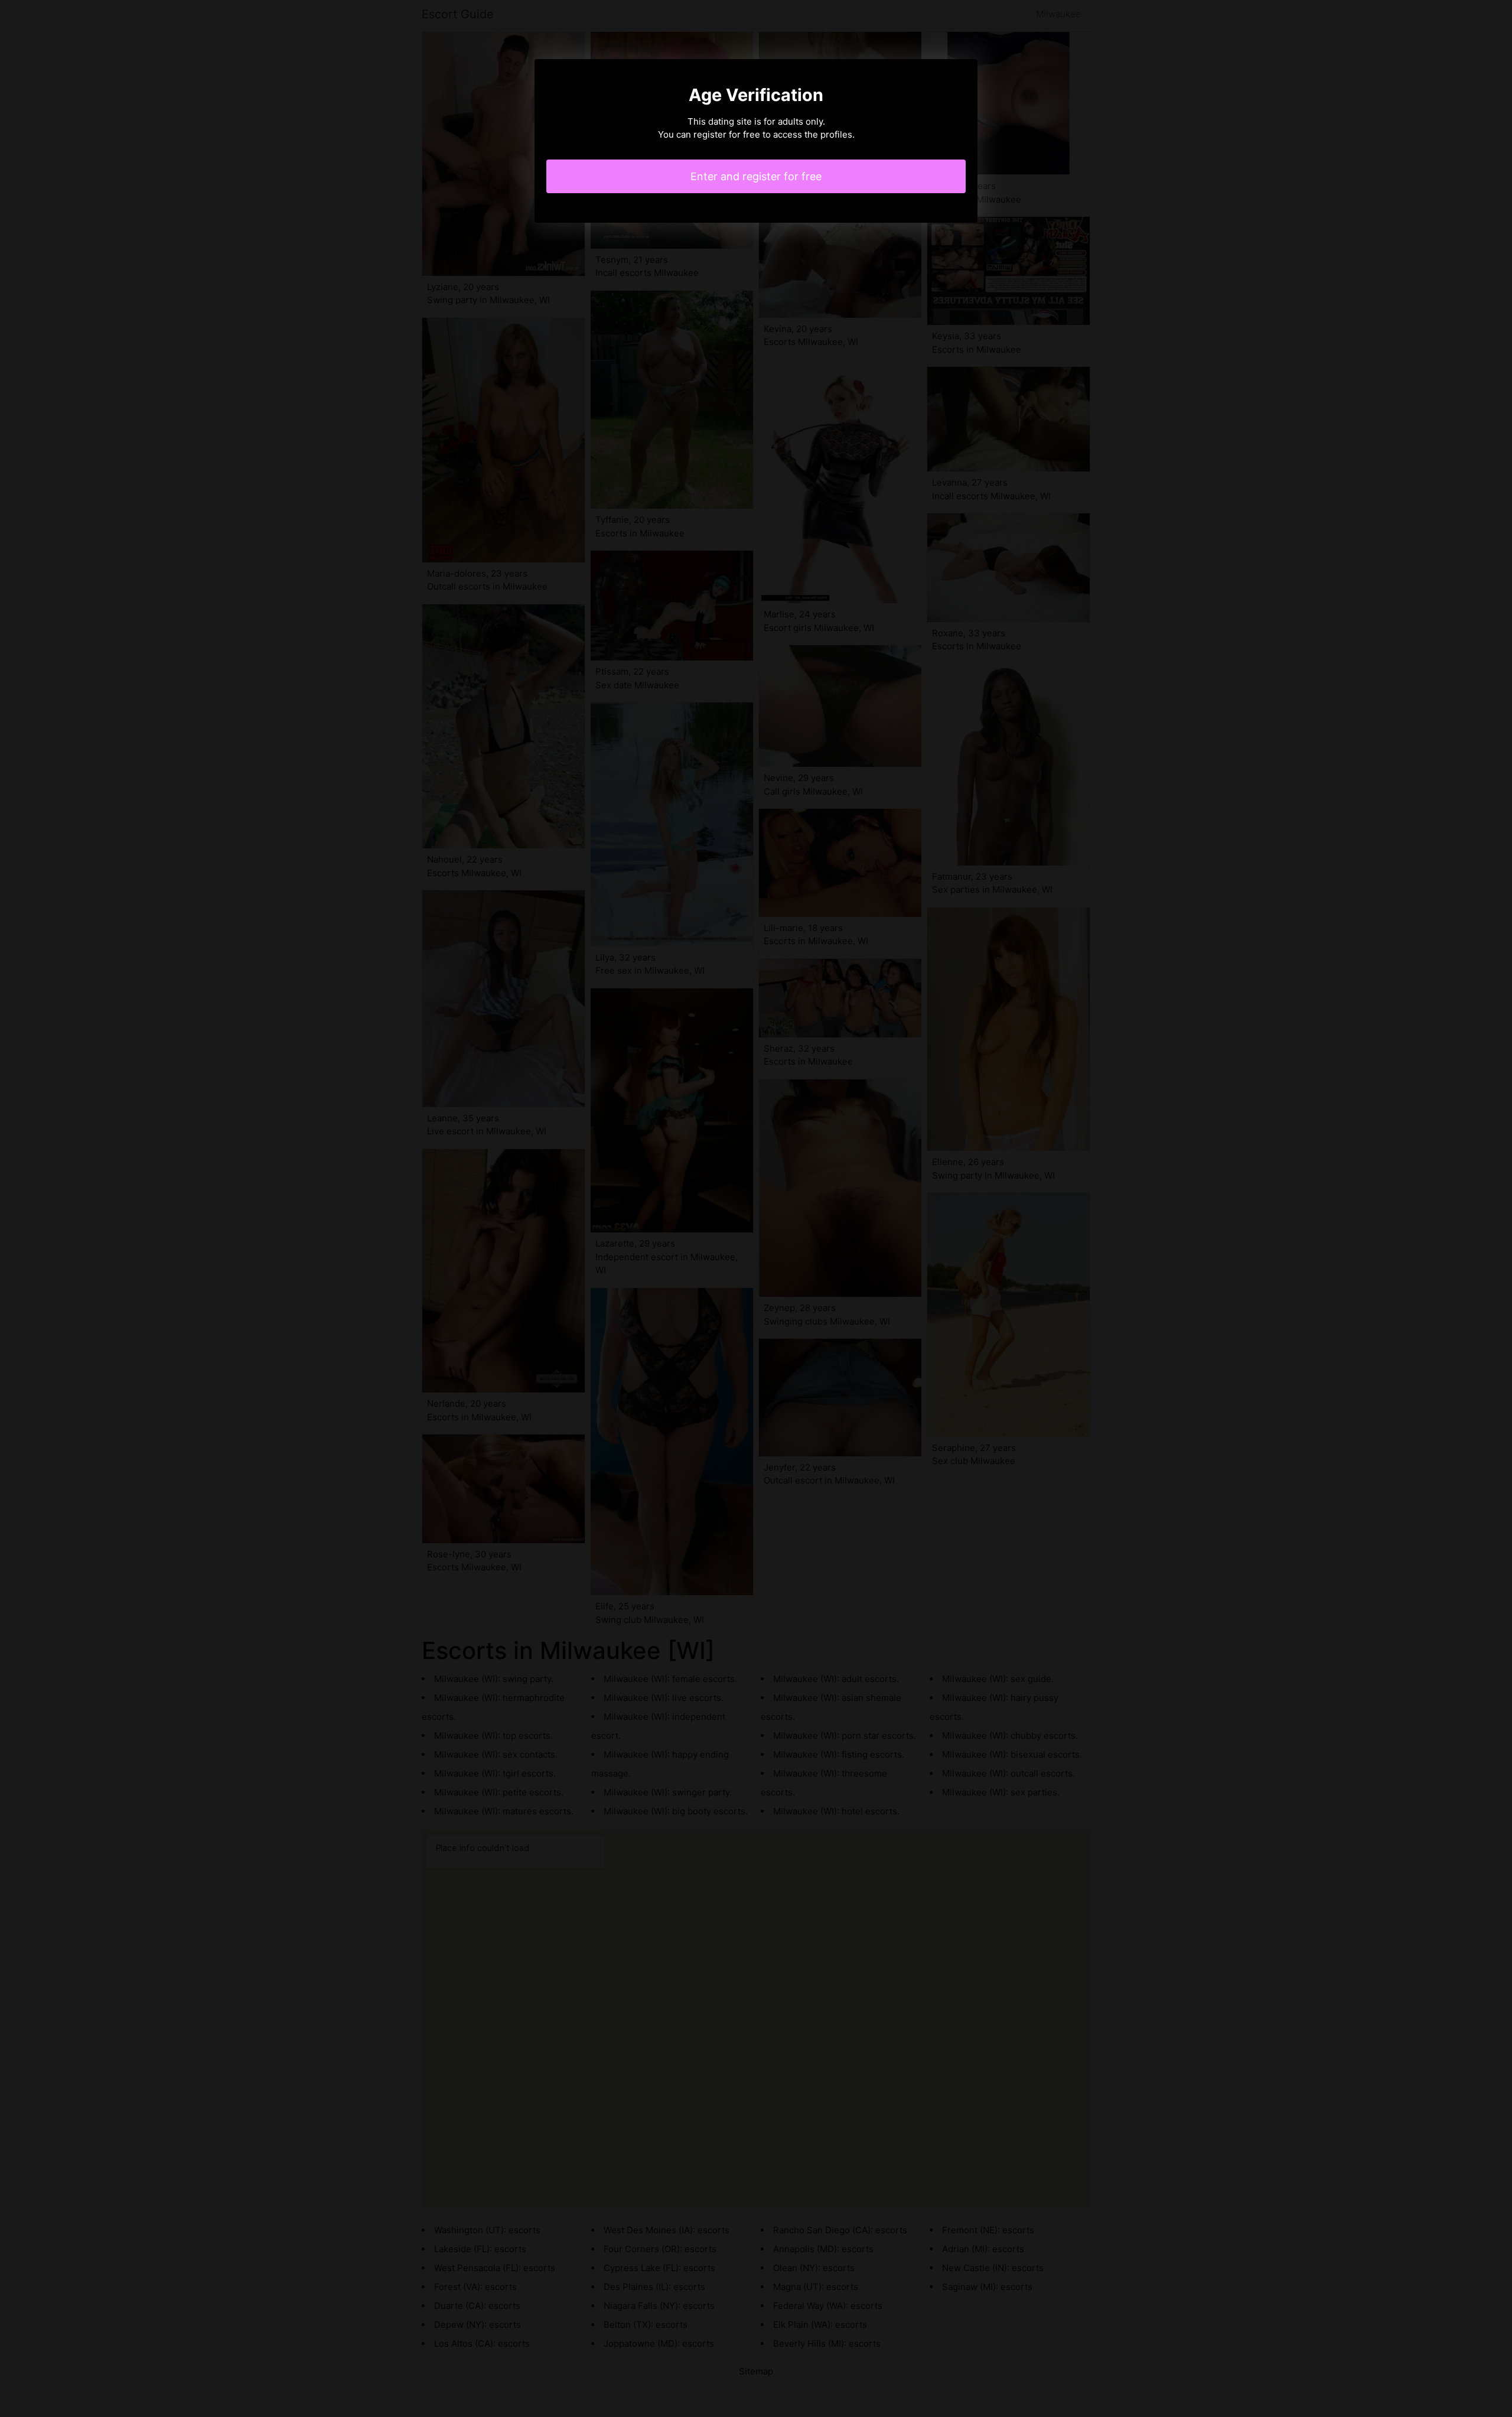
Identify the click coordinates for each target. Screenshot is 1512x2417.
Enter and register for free (756, 176)
